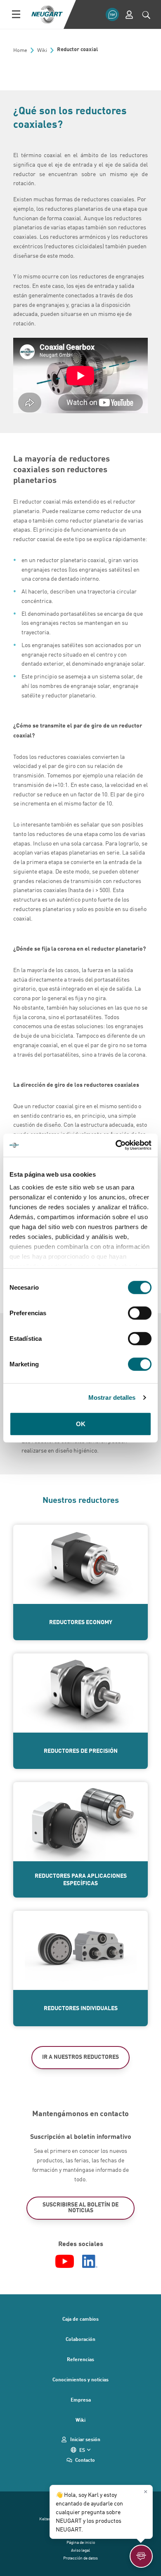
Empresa (81, 2399)
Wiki (80, 2420)
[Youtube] (65, 2261)
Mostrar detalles (112, 1397)
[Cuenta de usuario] (129, 15)
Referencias (80, 2359)
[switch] (140, 1313)
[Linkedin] (90, 2261)
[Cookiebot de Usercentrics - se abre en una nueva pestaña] (116, 1145)
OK (81, 1423)
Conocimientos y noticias (80, 2379)
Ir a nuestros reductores (80, 2057)
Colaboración (80, 2339)
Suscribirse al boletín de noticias (80, 2207)
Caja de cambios (80, 2319)
